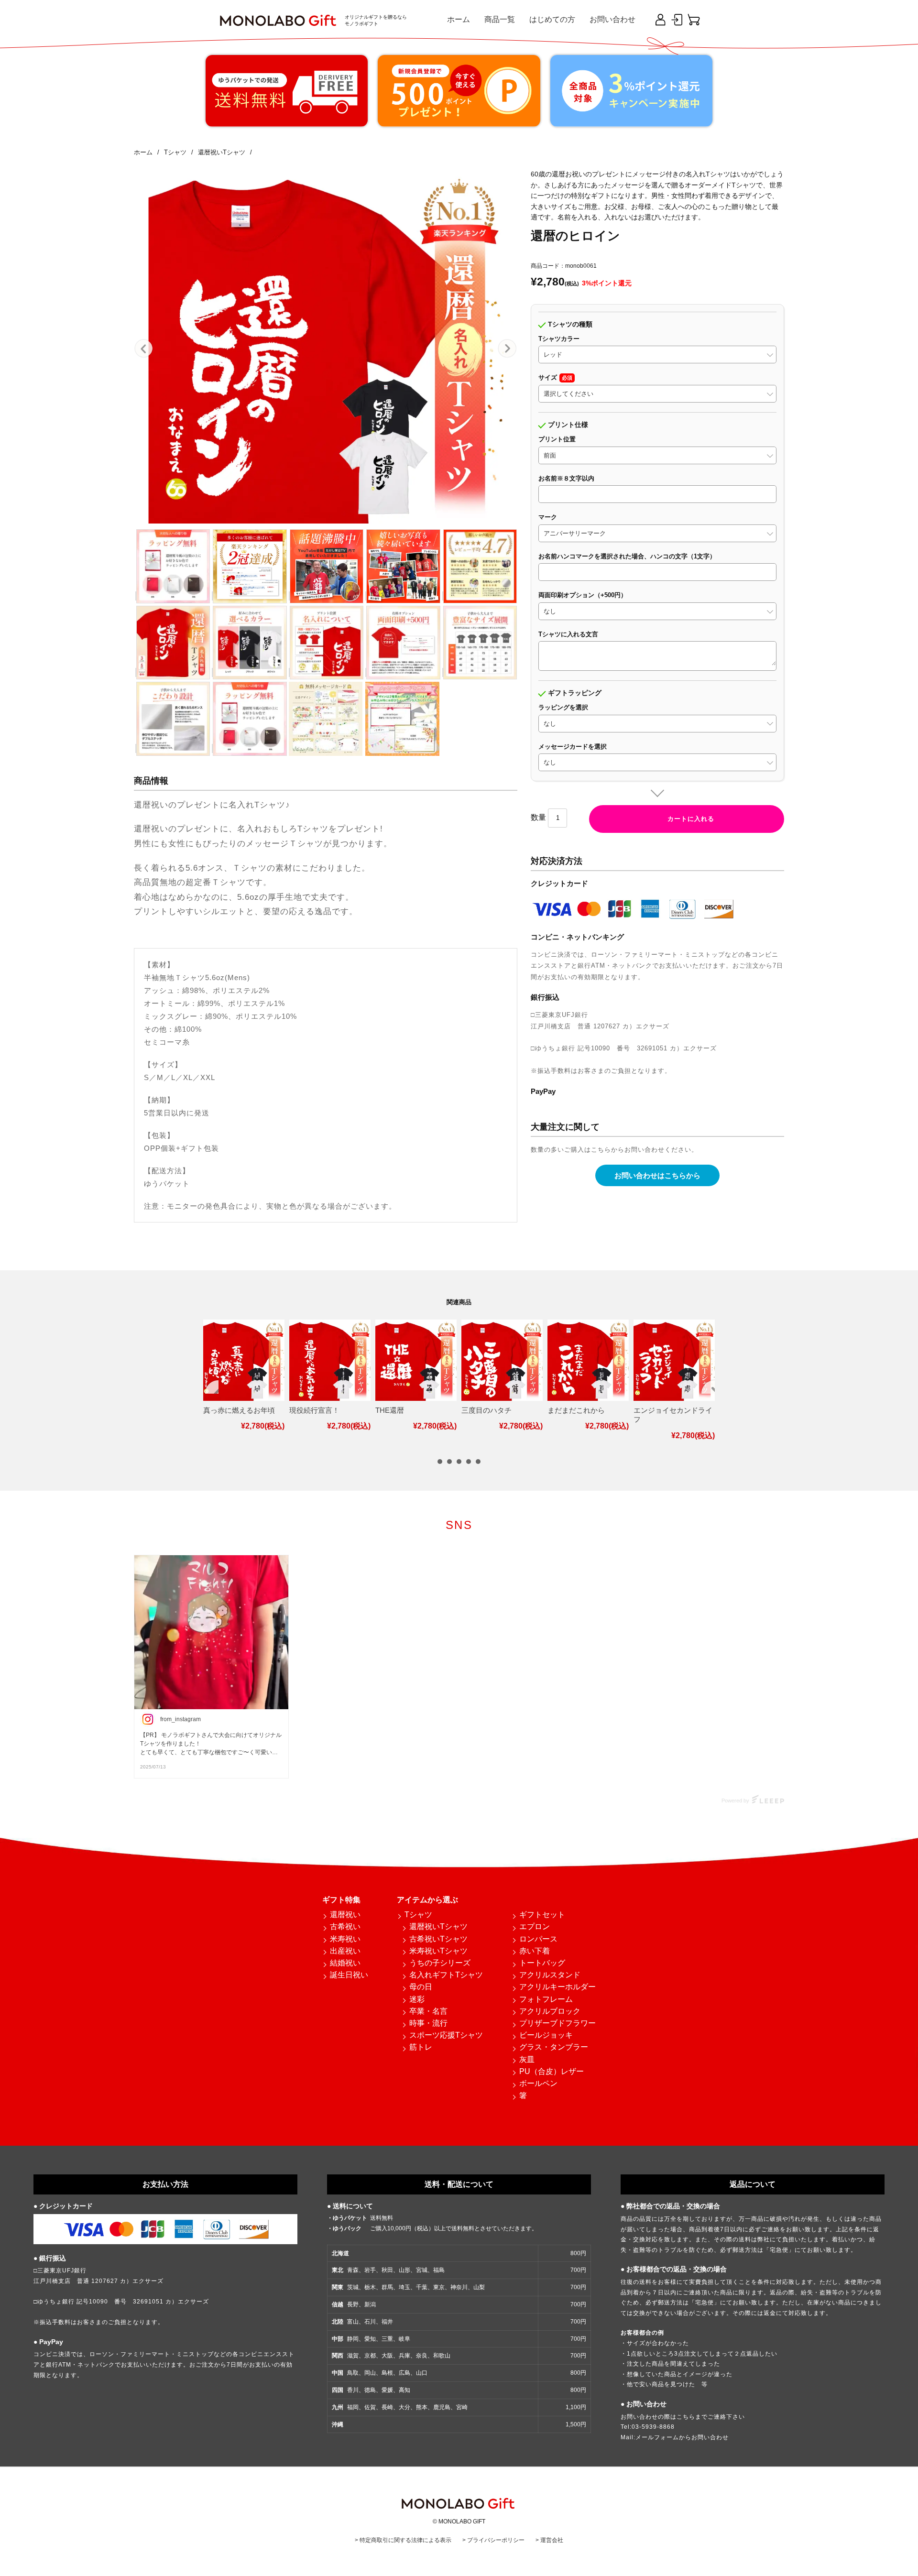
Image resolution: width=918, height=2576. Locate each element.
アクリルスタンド (550, 1975)
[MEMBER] (677, 20)
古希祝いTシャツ (438, 1939)
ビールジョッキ (546, 2035)
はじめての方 (552, 19)
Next (507, 349)
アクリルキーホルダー (557, 1987)
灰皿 (527, 2059)
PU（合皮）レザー (552, 2071)
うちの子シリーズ (440, 1963)
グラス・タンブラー (554, 2047)
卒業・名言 (428, 2011)
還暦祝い (345, 1915)
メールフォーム (657, 2437)
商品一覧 (500, 19)
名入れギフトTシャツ (446, 1975)
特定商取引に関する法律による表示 (405, 2540)
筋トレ (421, 2047)
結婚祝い (345, 1963)
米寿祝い (345, 1939)
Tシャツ (418, 1915)
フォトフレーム (546, 1999)
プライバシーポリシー (496, 2540)
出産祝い (345, 1951)
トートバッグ (542, 1963)
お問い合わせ (612, 19)
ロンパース (538, 1939)
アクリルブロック (550, 2011)
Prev (144, 349)
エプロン (535, 1927)
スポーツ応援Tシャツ (446, 2035)
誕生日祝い (349, 1975)
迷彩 (417, 1999)
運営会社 (552, 2540)
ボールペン (538, 2083)
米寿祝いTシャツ (438, 1951)
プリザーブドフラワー (557, 2023)
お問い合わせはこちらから (657, 1175)
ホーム (459, 19)
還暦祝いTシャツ (438, 1927)
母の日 (421, 1987)
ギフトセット (542, 1915)
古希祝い (345, 1927)
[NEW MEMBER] (660, 20)
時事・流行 (428, 2023)
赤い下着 (535, 1951)
